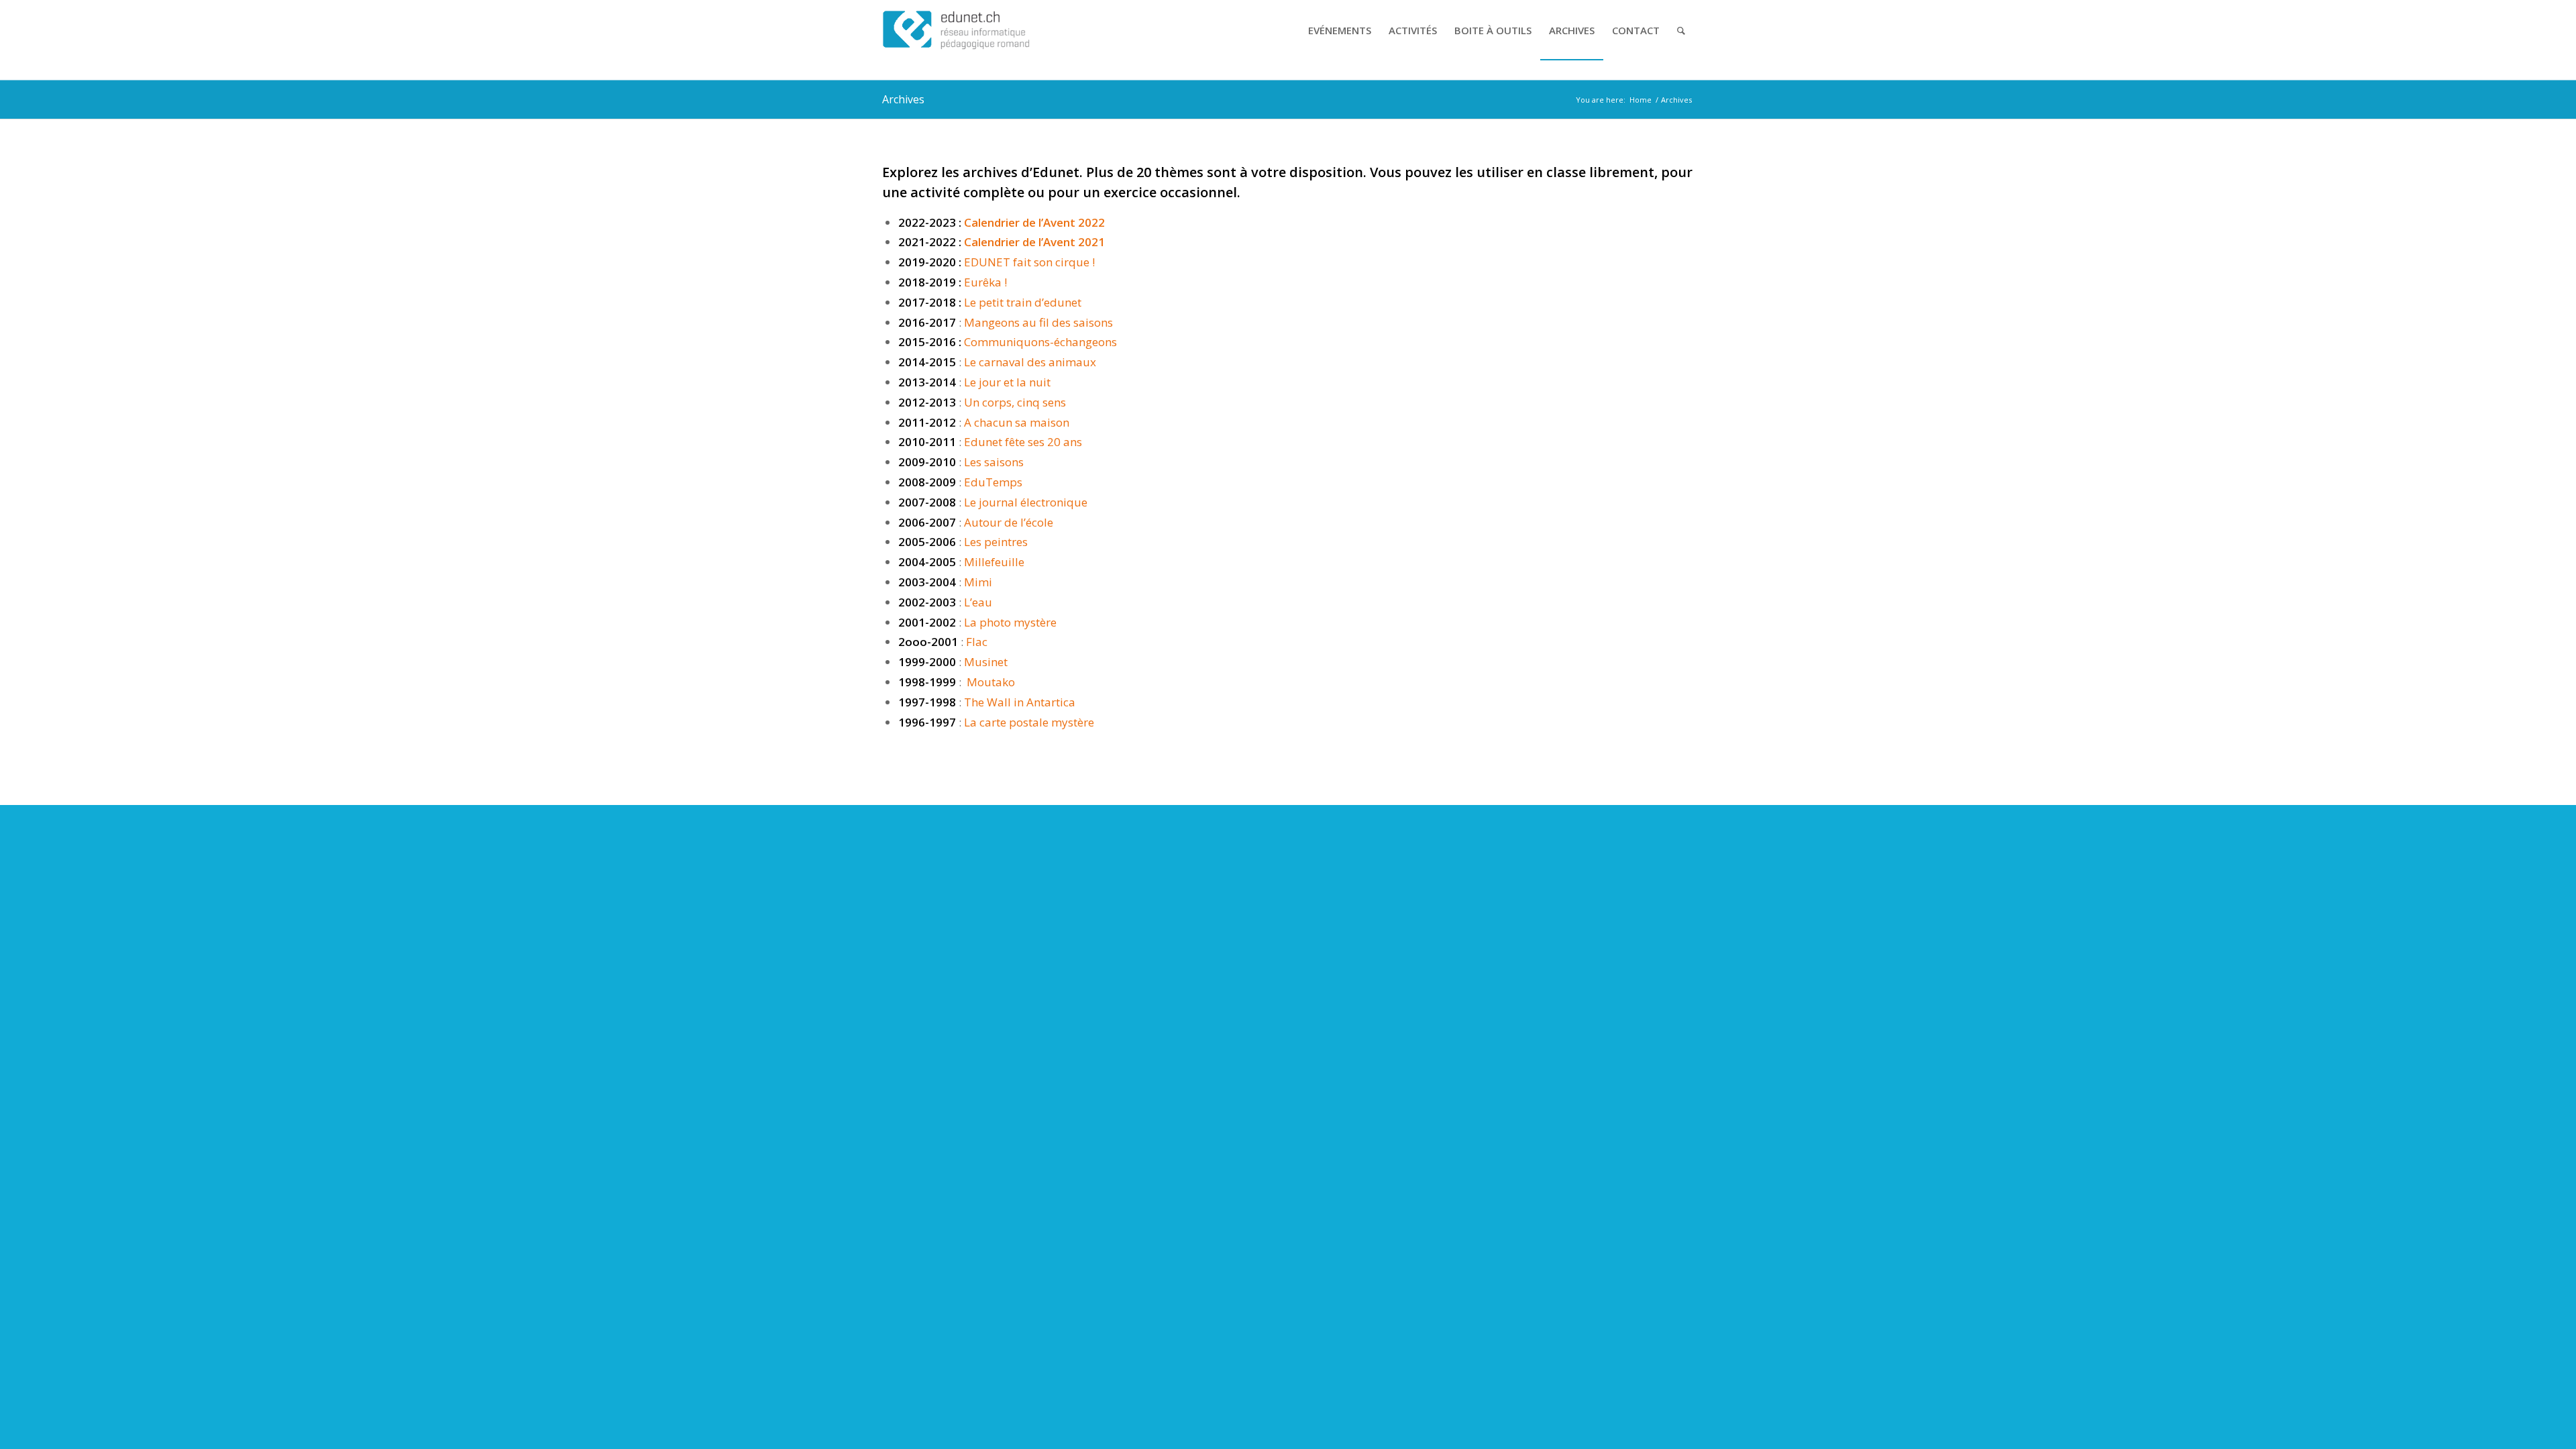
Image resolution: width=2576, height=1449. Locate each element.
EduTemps (993, 482)
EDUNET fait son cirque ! (1029, 262)
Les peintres (996, 542)
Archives (903, 99)
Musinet (986, 662)
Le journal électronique (1026, 502)
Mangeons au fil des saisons (1038, 322)
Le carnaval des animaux (1030, 362)
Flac (977, 642)
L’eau (978, 602)
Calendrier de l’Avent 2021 (1034, 242)
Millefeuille (994, 562)
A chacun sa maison (1017, 422)
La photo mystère (1010, 622)
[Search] (1681, 30)
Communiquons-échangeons (1040, 342)
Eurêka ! (985, 282)
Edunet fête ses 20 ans (1023, 442)
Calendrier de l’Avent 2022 (1034, 222)
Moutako (991, 682)
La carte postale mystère (1028, 722)
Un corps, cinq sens (1015, 402)
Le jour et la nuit (1006, 382)
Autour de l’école (1009, 522)
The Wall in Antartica (1020, 702)
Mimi (978, 582)
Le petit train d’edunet (1023, 302)
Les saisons (994, 462)
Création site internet (1288, 753)
